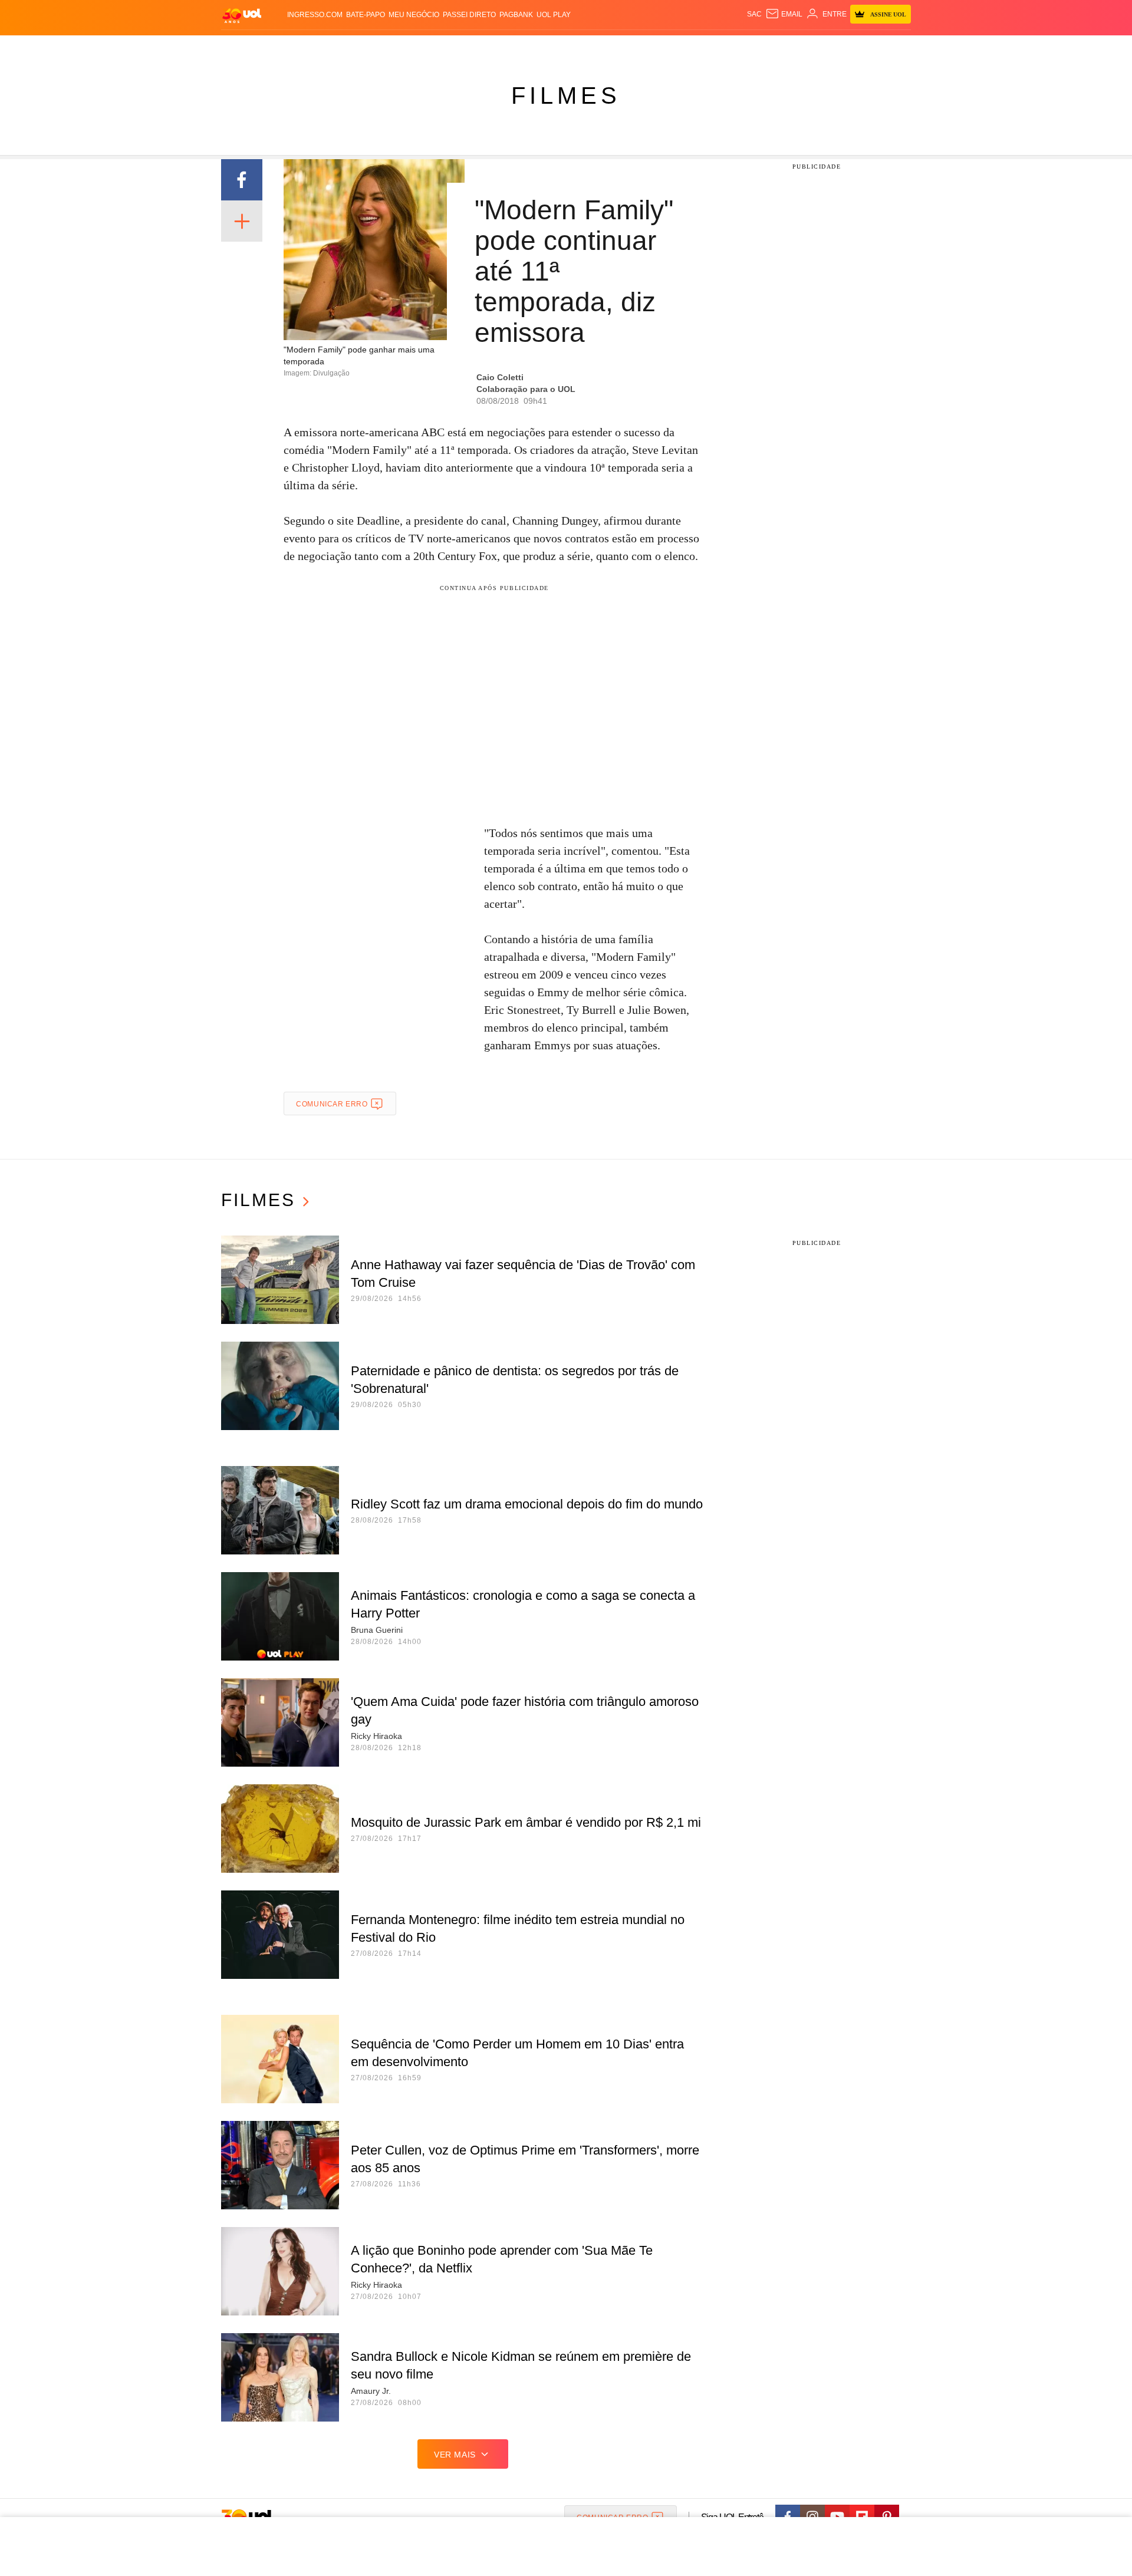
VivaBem (655, 47)
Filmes (566, 95)
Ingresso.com (315, 15)
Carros (432, 47)
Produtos (244, 47)
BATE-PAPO (366, 15)
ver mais (455, 2455)
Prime (820, 47)
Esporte (542, 47)
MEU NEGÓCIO (414, 15)
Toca (845, 47)
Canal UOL (738, 47)
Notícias (356, 47)
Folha (508, 47)
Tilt (683, 47)
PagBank (516, 15)
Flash (281, 47)
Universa (616, 47)
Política (395, 47)
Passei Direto (469, 15)
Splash (578, 47)
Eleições (315, 47)
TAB (799, 47)
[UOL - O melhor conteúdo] (242, 15)
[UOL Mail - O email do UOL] (784, 14)
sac (754, 14)
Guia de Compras (895, 47)
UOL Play (554, 15)
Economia (472, 47)
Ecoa (703, 47)
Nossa (777, 47)
